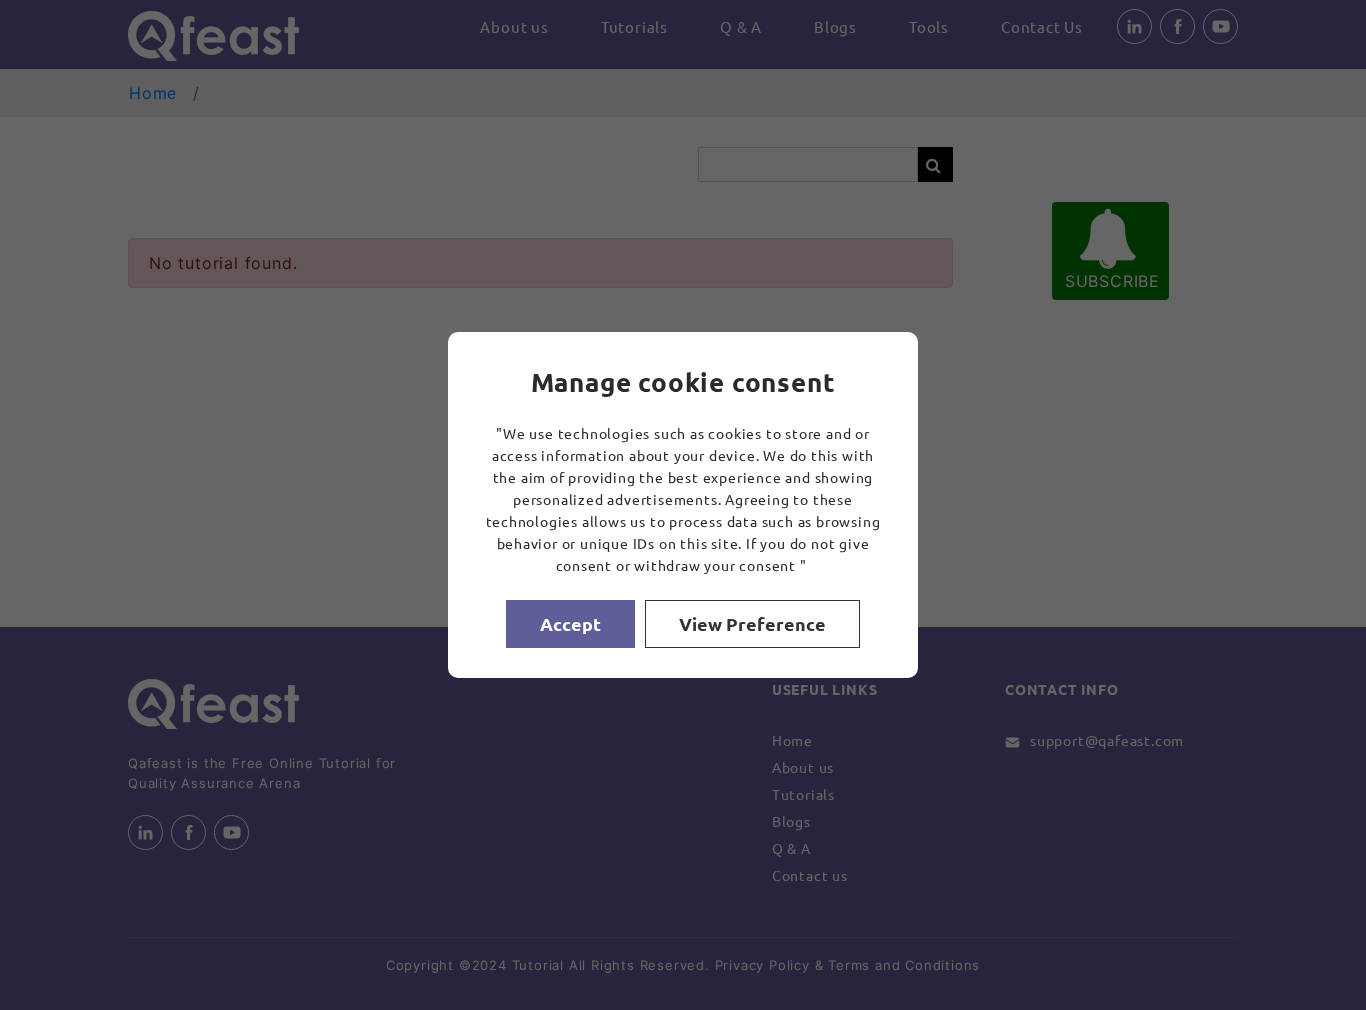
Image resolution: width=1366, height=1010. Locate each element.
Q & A (741, 26)
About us (514, 26)
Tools (929, 26)
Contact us (810, 875)
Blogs (835, 26)
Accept (570, 623)
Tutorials (634, 26)
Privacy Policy (762, 965)
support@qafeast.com (1107, 740)
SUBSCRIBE (1112, 281)
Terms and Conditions (904, 965)
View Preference (752, 623)
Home (153, 93)
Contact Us (1042, 26)
